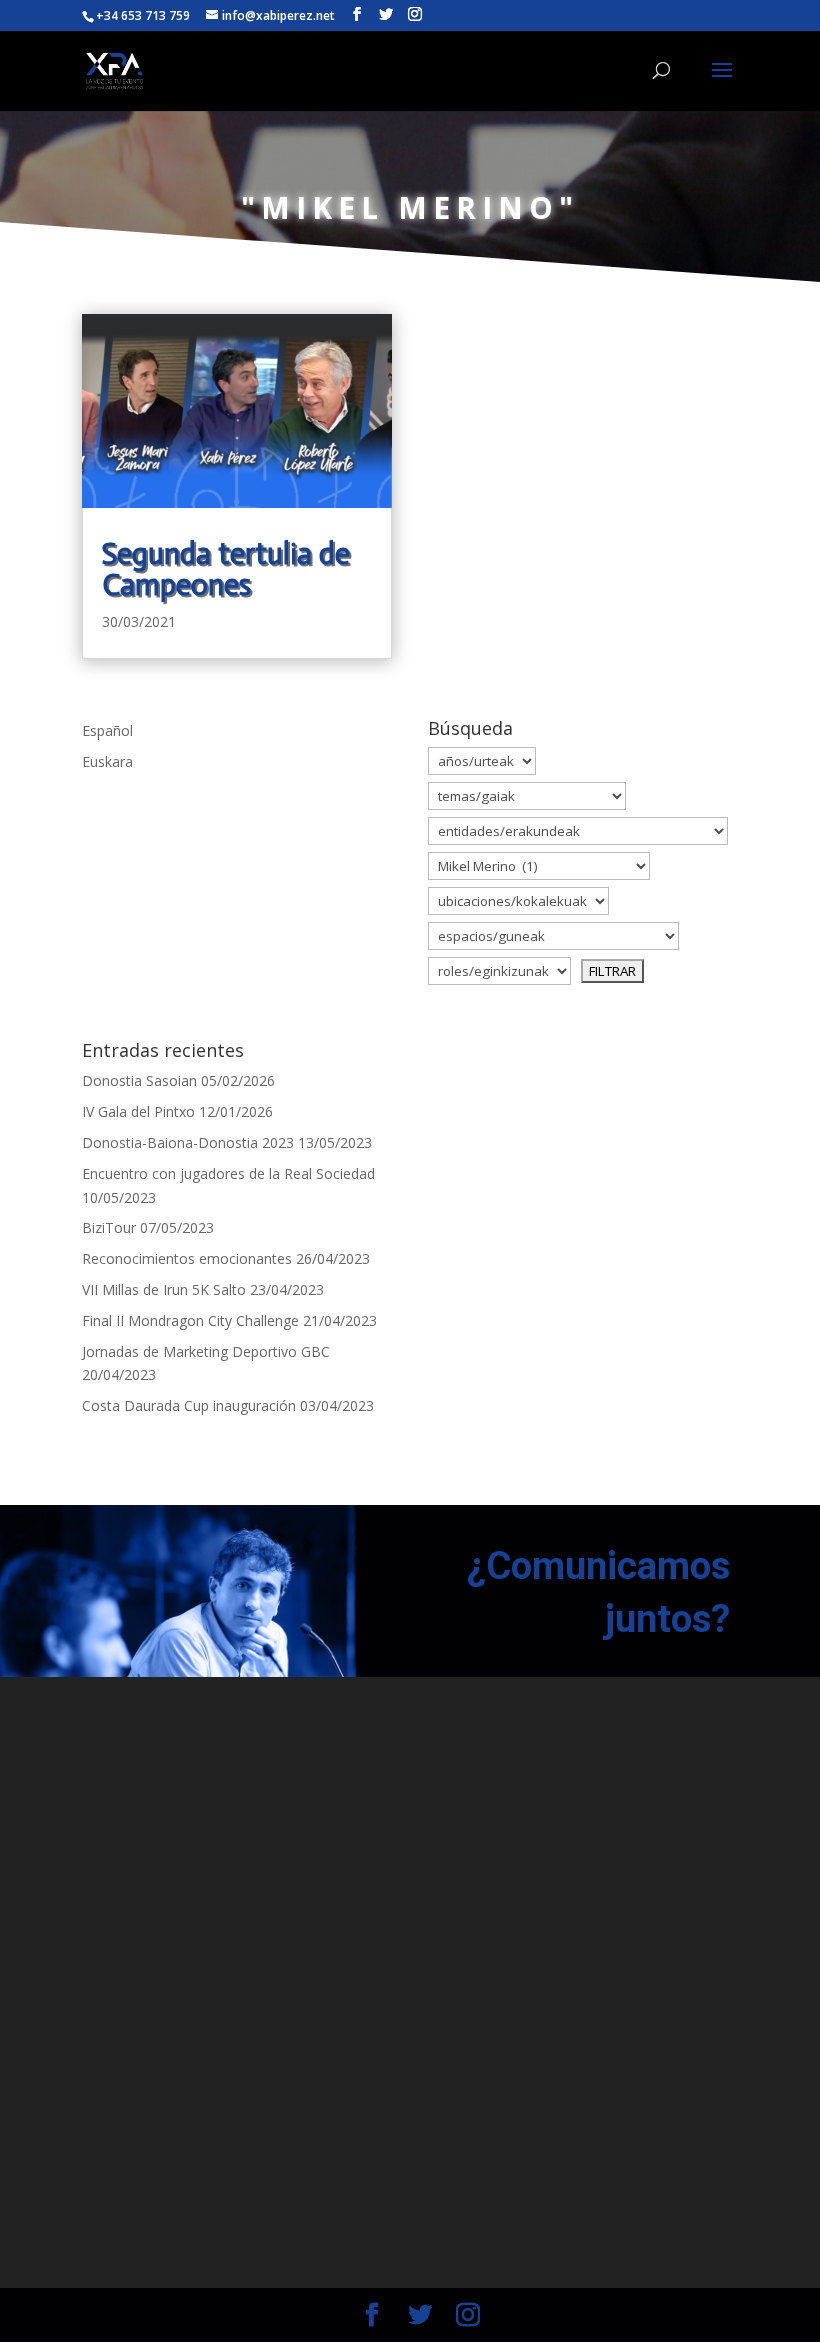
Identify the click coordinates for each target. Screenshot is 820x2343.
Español (107, 730)
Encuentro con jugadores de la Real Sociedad (228, 1173)
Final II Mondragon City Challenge (190, 1320)
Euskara (107, 761)
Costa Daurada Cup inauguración (189, 1405)
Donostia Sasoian (139, 1080)
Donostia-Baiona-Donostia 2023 (188, 1142)
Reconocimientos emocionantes (187, 1258)
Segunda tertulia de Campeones (226, 569)
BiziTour (109, 1227)
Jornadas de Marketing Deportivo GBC (206, 1351)
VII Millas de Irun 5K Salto (164, 1289)
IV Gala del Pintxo (138, 1111)
